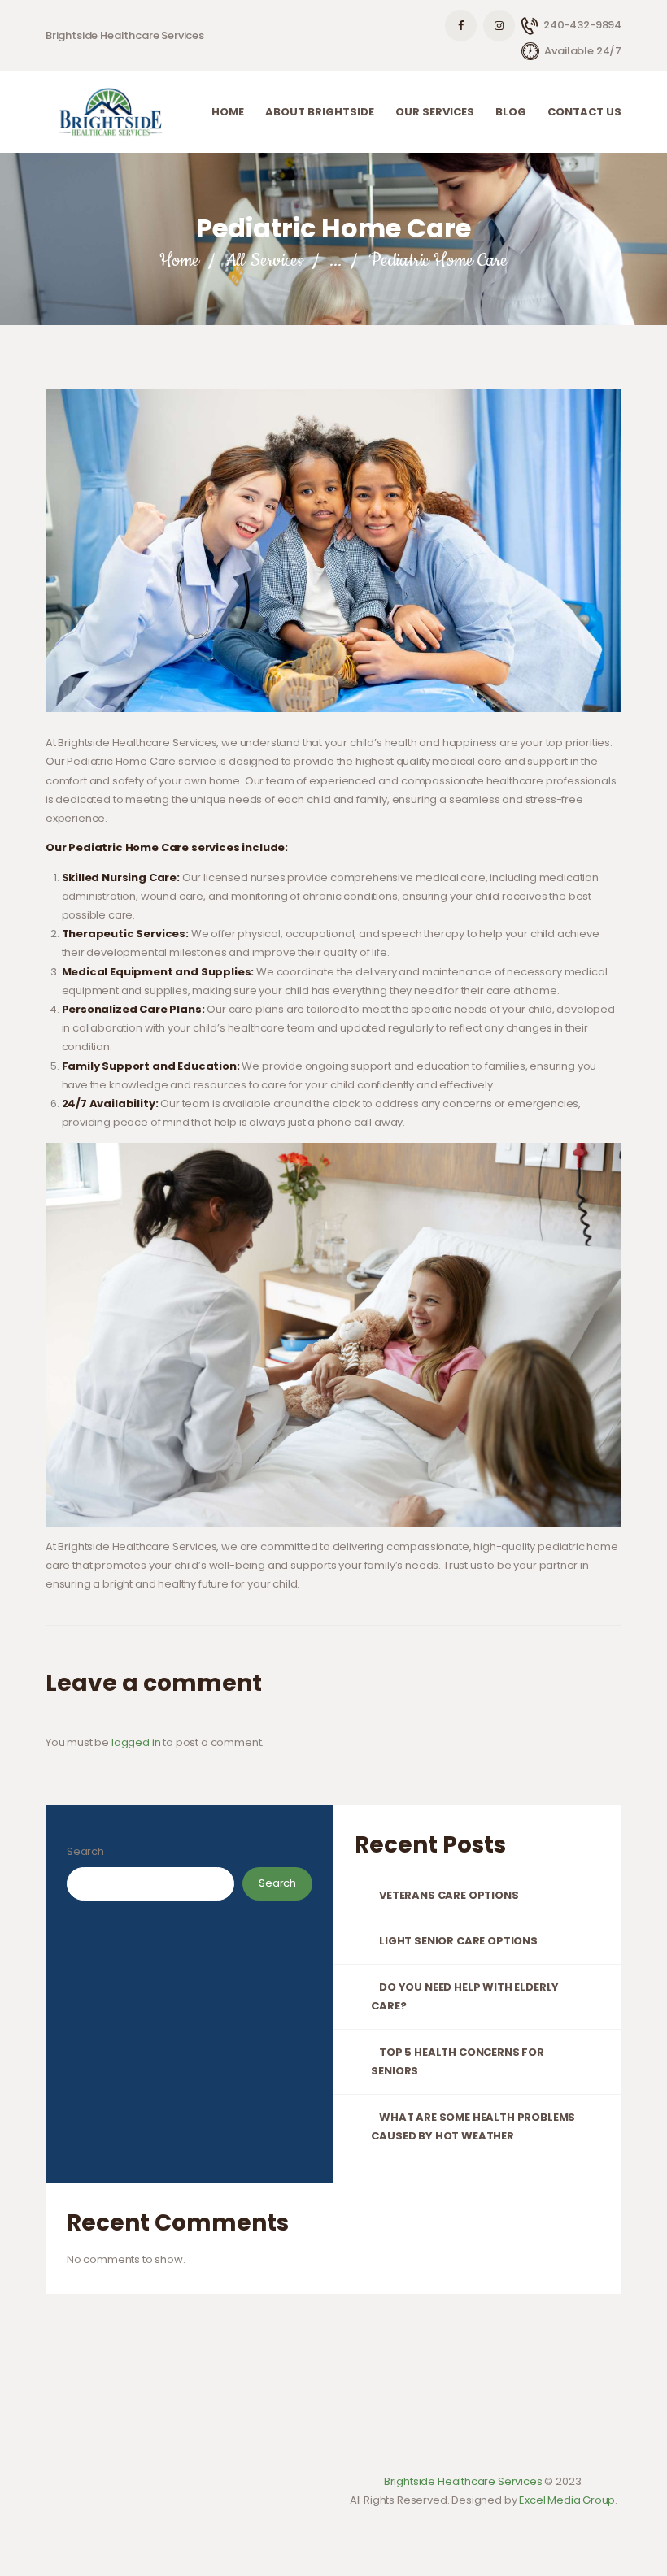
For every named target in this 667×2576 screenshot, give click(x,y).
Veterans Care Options (449, 1895)
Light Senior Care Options (458, 1941)
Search (85, 1851)
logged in (136, 1742)
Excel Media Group (567, 2500)
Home (179, 261)
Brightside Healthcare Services (463, 2481)
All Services (265, 261)
